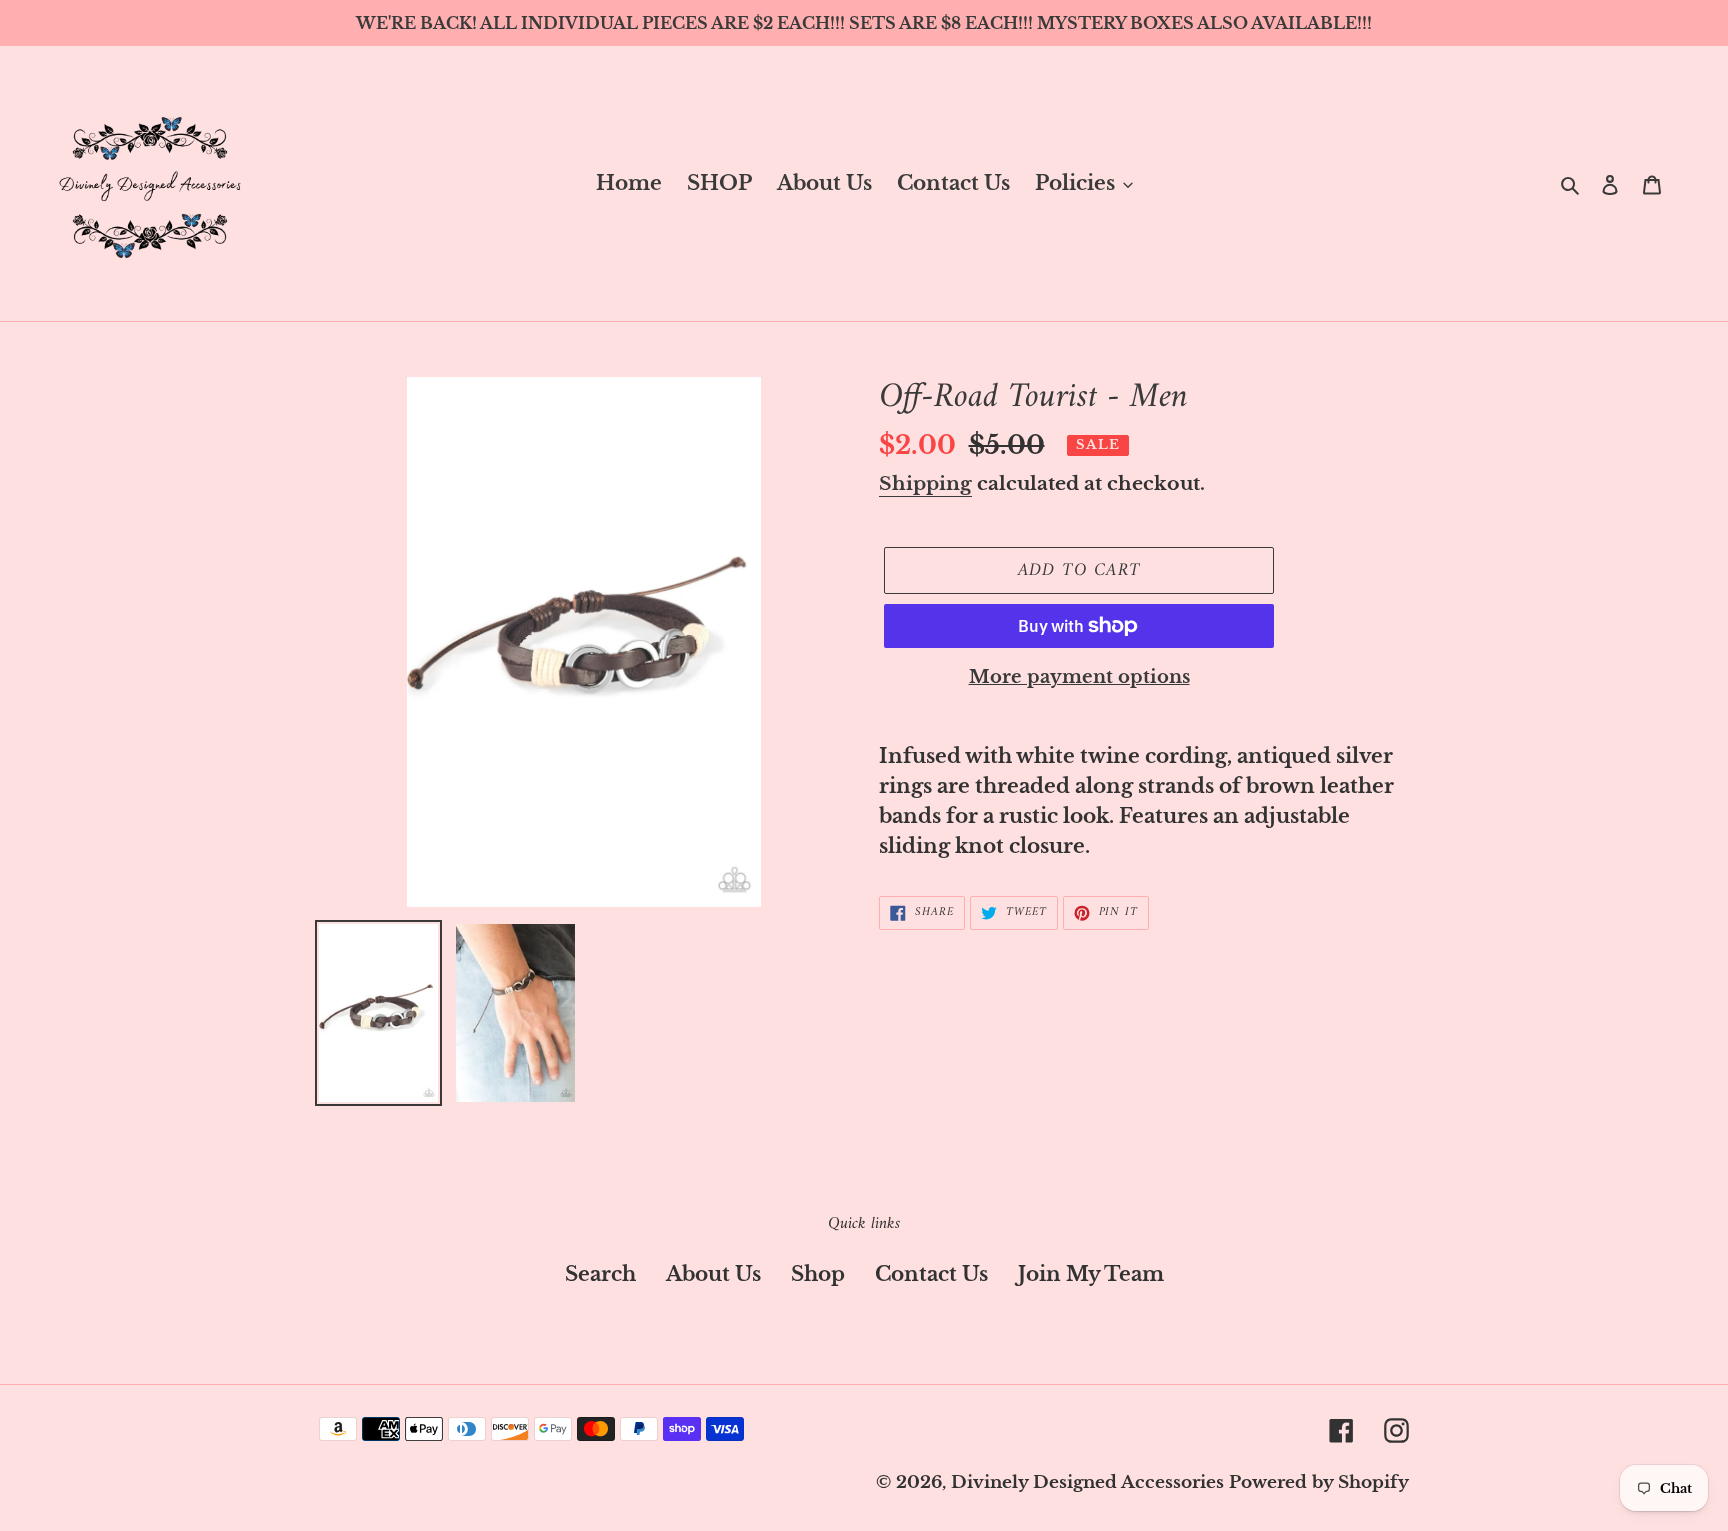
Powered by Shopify (1319, 1482)
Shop (818, 1274)
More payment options (1079, 677)
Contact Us (931, 1274)
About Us (713, 1274)
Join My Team (1091, 1274)
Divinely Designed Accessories (1087, 1482)
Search (600, 1274)
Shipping (925, 483)
